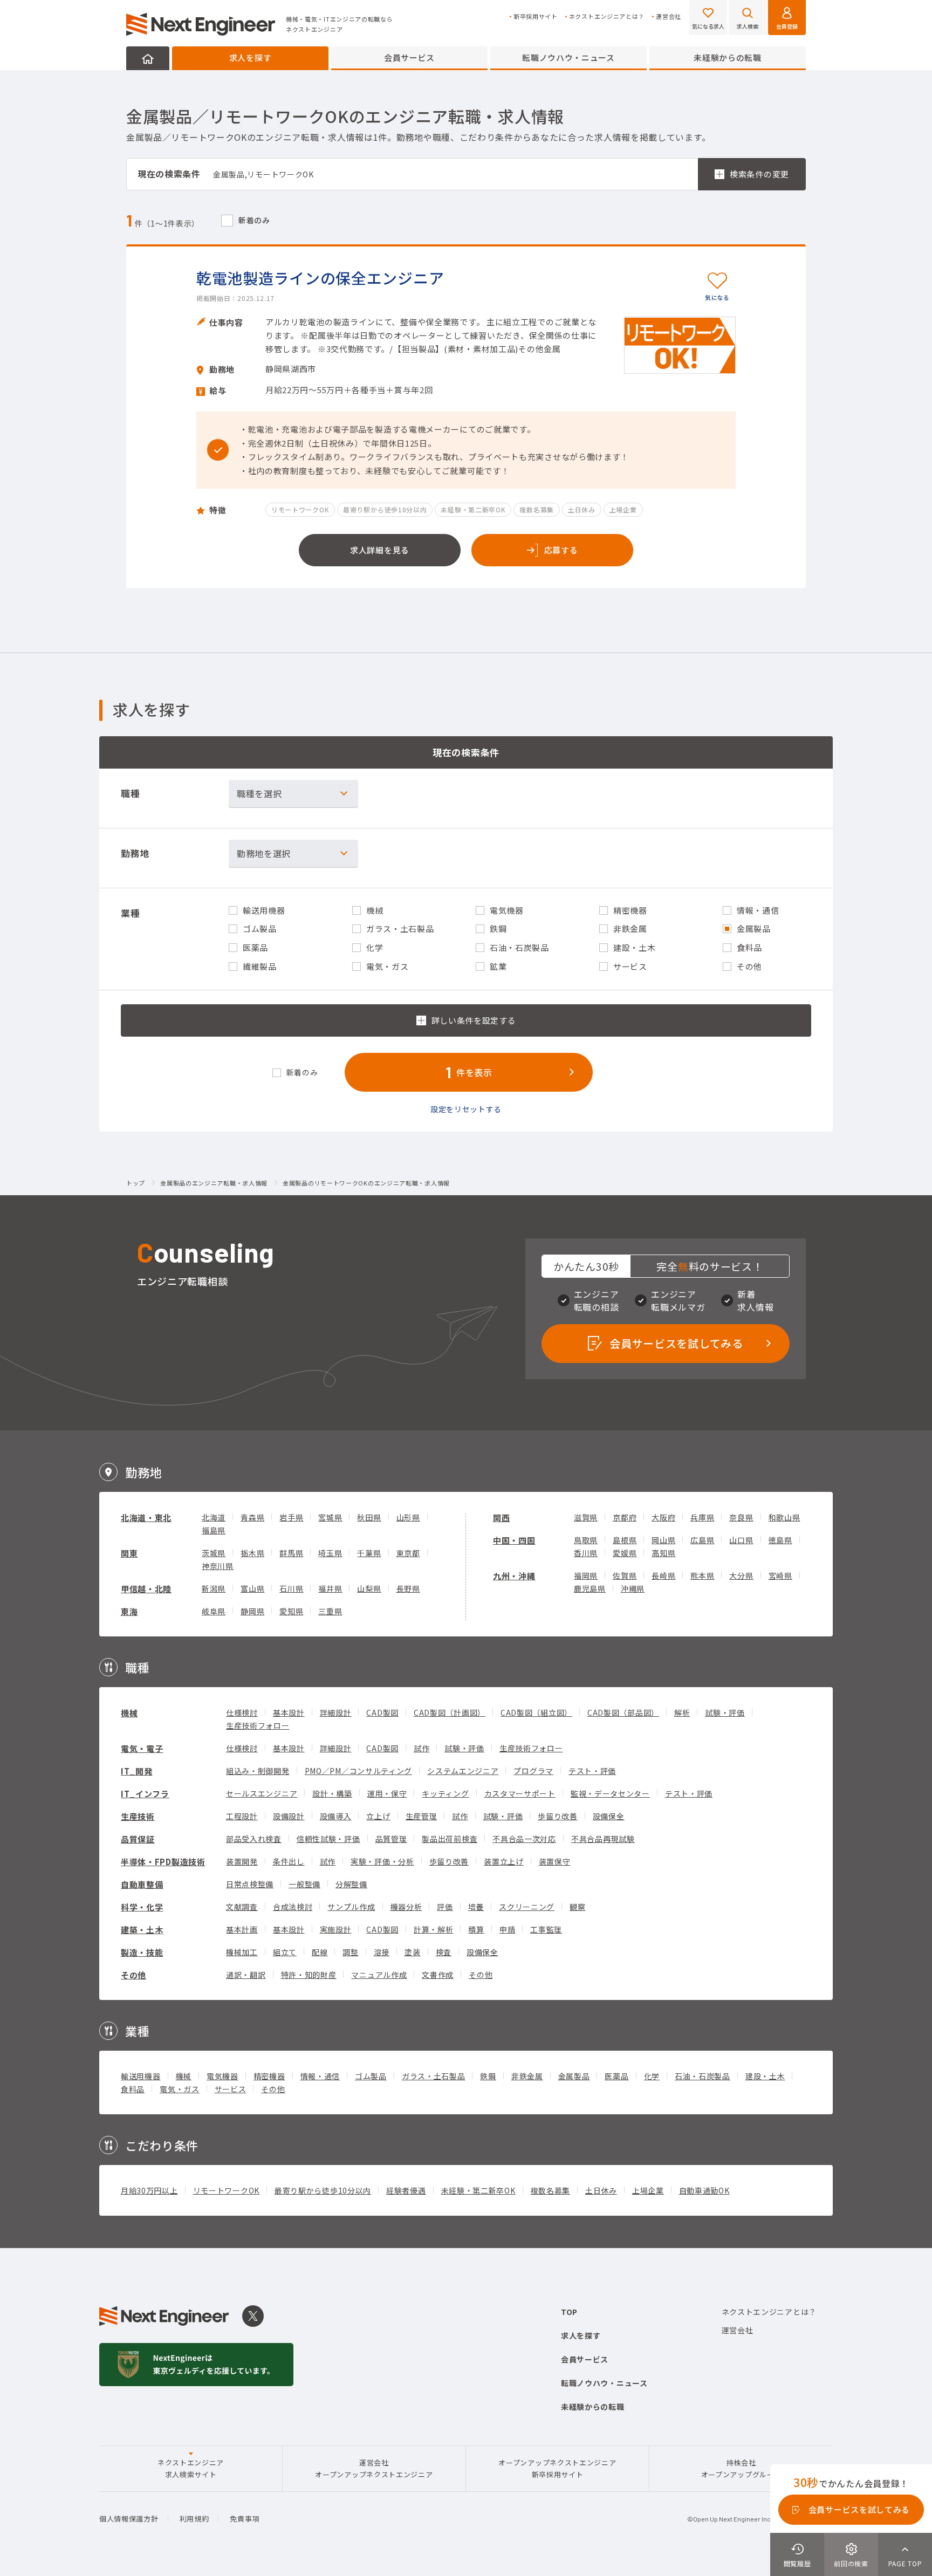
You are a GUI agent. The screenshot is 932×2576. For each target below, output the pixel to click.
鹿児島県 (590, 1588)
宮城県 (330, 1517)
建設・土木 (765, 2076)
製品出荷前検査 (450, 1839)
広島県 (702, 1540)
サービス (231, 2089)
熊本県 (702, 1575)
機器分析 (406, 1907)
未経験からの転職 (728, 57)
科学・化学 (142, 1907)
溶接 (382, 1952)
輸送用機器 (141, 2076)
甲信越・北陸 (146, 1589)
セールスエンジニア (262, 1793)
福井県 (330, 1588)
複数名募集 (551, 2190)
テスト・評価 (592, 1771)
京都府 (625, 1517)
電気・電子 (142, 1748)
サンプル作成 (351, 1907)
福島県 (214, 1530)
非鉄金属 (527, 2076)
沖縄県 (633, 1588)
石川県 (291, 1588)
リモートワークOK (226, 2190)
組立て (285, 1952)
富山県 (252, 1588)
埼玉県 (330, 1553)
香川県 (586, 1553)
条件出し (289, 1861)
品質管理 (391, 1839)
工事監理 (546, 1929)
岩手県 (291, 1517)
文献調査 (242, 1907)
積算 (476, 1929)
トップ (136, 1183)
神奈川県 (218, 1566)
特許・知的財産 (309, 1975)
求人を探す (251, 57)
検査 (444, 1952)
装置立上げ (504, 1861)
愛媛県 (625, 1553)
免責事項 (245, 2519)
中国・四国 (514, 1540)
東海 (129, 1611)
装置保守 (555, 1861)
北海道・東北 (146, 1517)
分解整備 (351, 1884)
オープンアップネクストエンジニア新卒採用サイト (557, 2468)
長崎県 (663, 1575)
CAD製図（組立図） (536, 1712)
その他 (133, 1975)
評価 (445, 1907)
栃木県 (252, 1553)
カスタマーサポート (520, 1793)
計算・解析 (434, 1929)
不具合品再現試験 (603, 1839)
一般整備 (304, 1884)
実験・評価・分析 (382, 1861)
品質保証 (138, 1839)
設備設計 (289, 1816)
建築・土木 (142, 1930)
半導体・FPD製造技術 (163, 1862)
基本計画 (242, 1929)
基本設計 (289, 1712)
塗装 (412, 1952)
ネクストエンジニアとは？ (607, 16)
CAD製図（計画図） (450, 1712)
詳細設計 (336, 1712)
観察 (577, 1907)
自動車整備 (142, 1884)
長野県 (408, 1588)
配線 (320, 1952)
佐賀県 (625, 1575)
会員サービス (409, 57)
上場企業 (648, 2190)
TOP (569, 2312)
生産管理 (422, 1816)
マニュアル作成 (379, 1975)
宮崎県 (780, 1575)
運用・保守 (387, 1793)
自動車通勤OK (704, 2190)
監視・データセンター (610, 1793)
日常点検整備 (250, 1884)
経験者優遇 (406, 2190)
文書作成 (438, 1975)
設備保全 (609, 1816)
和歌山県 (784, 1517)
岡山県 (663, 1540)
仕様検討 (242, 1712)
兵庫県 (702, 1517)
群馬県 (291, 1553)
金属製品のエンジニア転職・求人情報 (214, 1183)
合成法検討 (293, 1907)
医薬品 (616, 2076)
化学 (652, 2076)
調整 (350, 1952)
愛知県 (291, 1611)
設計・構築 (332, 1793)
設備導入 (336, 1816)
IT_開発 (137, 1771)
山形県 (408, 1517)
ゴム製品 (371, 2076)
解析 (682, 1712)
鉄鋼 (488, 2076)
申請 (507, 1929)
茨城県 (214, 1553)
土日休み (601, 2190)
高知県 (663, 1553)
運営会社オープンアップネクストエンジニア (374, 2468)
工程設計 (242, 1816)
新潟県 (214, 1588)
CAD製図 (382, 1712)
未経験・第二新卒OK (478, 2190)
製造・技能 (142, 1952)
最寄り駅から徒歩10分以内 (323, 2190)
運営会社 (669, 16)
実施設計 (336, 1929)
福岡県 (586, 1575)
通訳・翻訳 (246, 1975)
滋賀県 (586, 1517)
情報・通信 (320, 2076)
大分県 (741, 1575)
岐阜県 (214, 1611)
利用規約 (194, 2519)
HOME (148, 58)
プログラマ (533, 1771)
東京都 (408, 1553)
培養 (476, 1907)
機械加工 (242, 1952)
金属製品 (574, 2076)
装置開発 (242, 1861)
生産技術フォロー (258, 1725)
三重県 (330, 1611)
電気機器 (222, 2076)
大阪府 (663, 1517)
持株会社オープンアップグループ (741, 2468)
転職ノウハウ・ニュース (568, 57)
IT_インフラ (145, 1794)
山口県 (741, 1540)
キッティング (445, 1793)
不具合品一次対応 (524, 1839)
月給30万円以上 (149, 2190)
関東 (129, 1553)
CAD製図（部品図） (623, 1712)
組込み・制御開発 (258, 1771)
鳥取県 (586, 1540)
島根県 (625, 1540)
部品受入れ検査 (254, 1839)
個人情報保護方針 (129, 2519)
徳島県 (780, 1540)
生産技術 (138, 1816)
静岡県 (252, 1611)
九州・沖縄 (514, 1576)
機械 (129, 1713)
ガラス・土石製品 (434, 2076)
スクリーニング (527, 1907)
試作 (422, 1748)
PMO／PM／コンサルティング (359, 1771)
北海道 (214, 1517)
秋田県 (369, 1517)
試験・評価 (725, 1712)
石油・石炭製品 (703, 2076)
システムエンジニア (463, 1771)
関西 (501, 1517)
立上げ (378, 1816)
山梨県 (369, 1588)
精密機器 (269, 2076)
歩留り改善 (558, 1816)
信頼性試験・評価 (328, 1839)
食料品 (133, 2089)
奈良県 (741, 1517)
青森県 (252, 1517)
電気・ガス (180, 2089)
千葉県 (369, 1553)
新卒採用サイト (536, 16)
